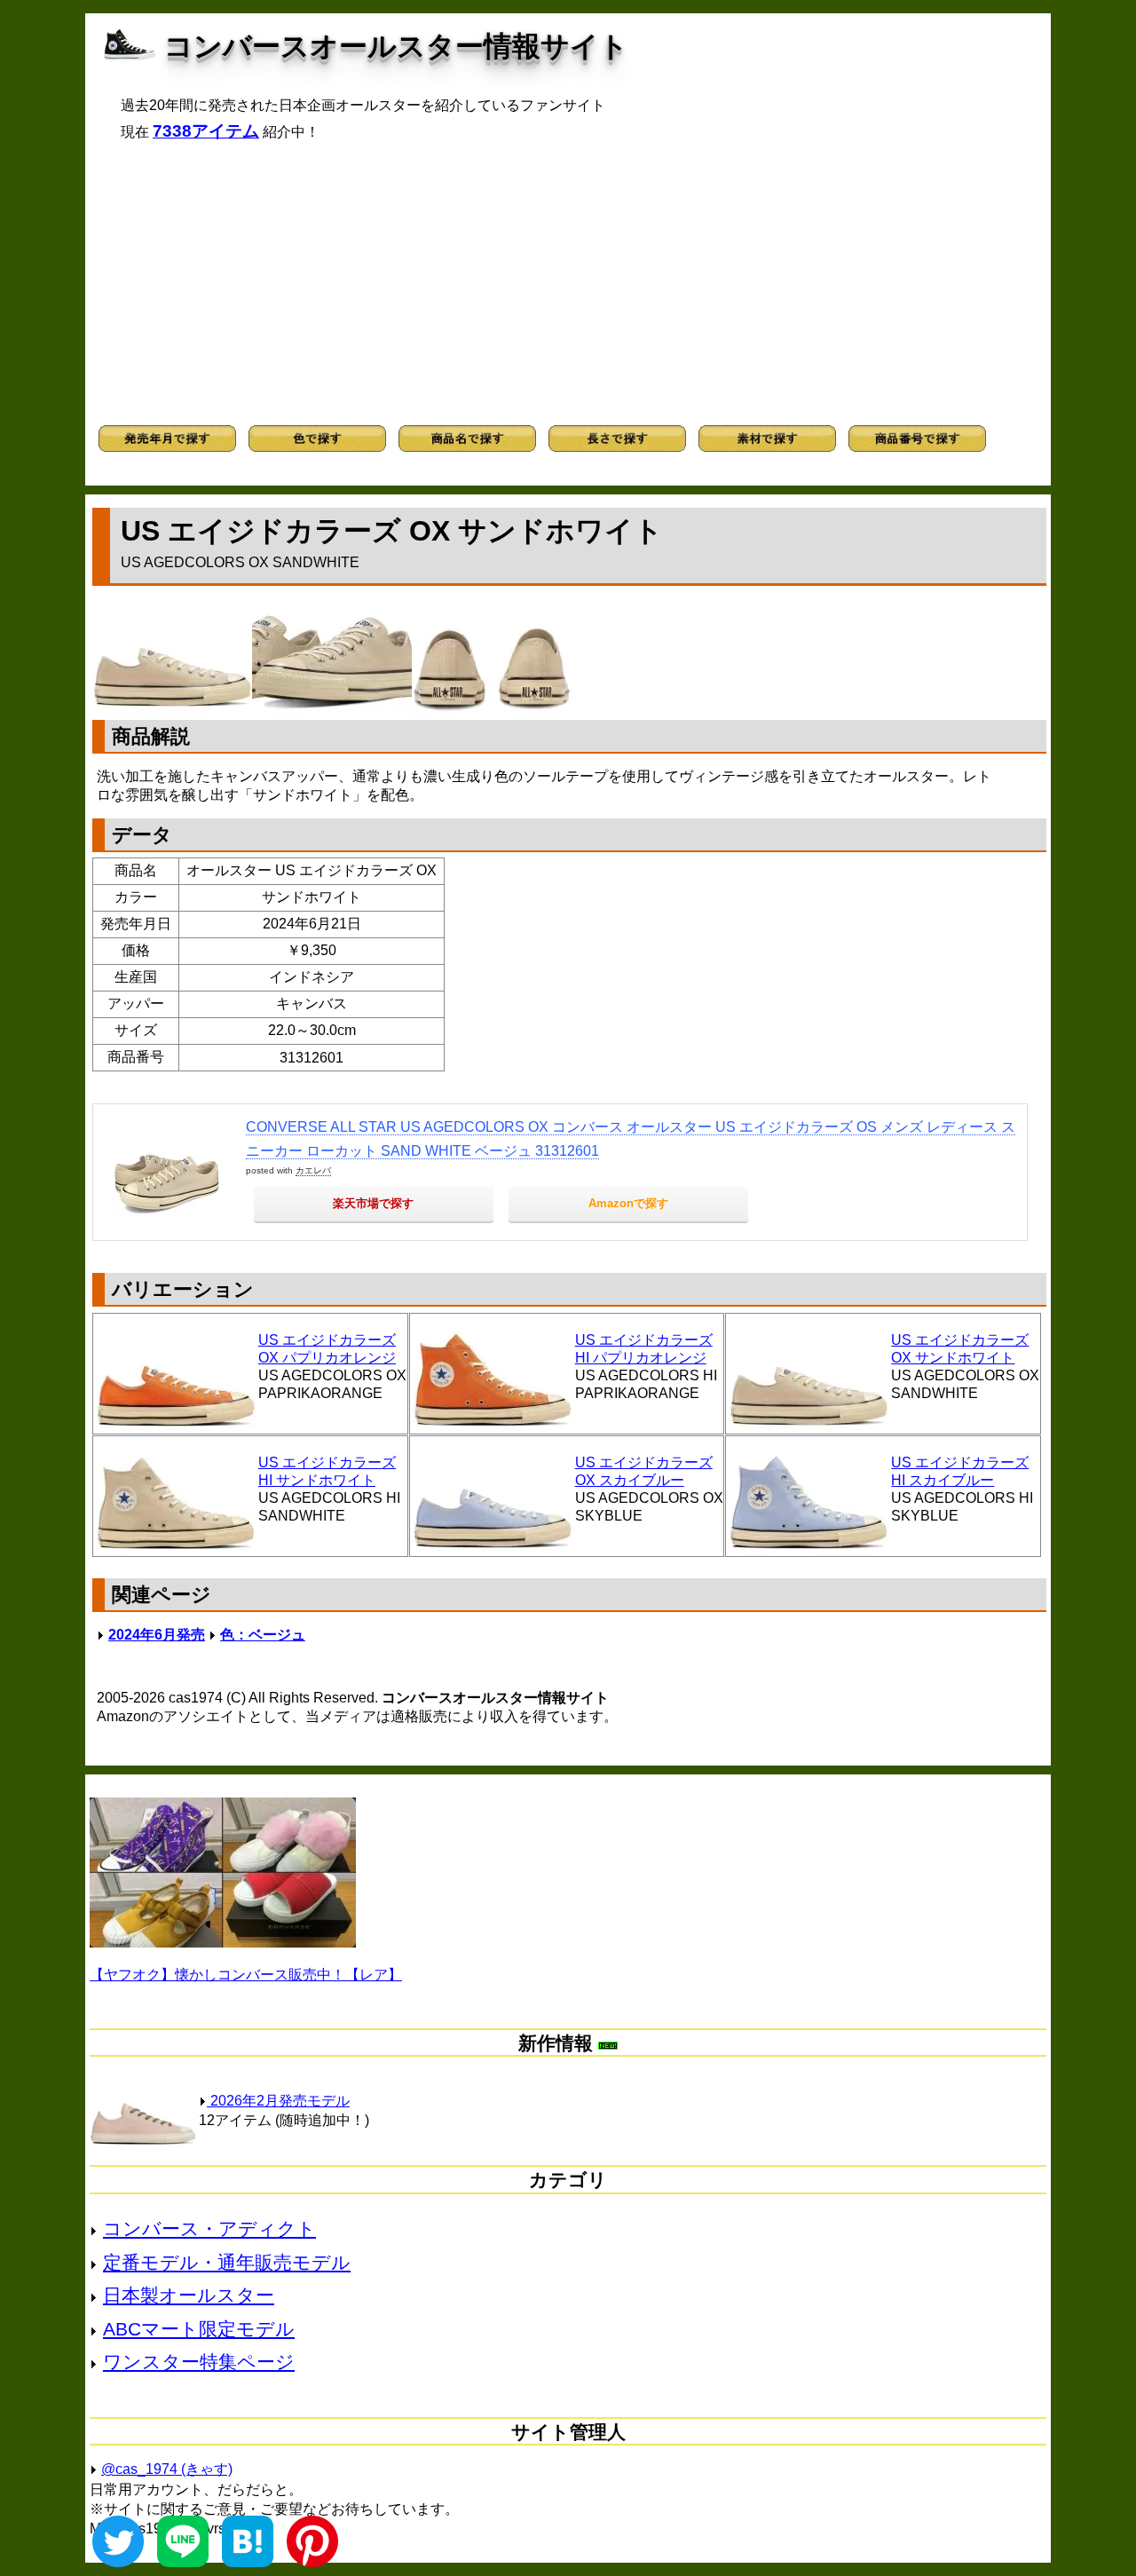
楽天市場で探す (373, 1203)
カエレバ (313, 1170)
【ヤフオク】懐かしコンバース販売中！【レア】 (246, 1975)
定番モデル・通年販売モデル (227, 2262)
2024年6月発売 (157, 1635)
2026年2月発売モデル (278, 2101)
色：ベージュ (263, 1635)
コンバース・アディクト (209, 2228)
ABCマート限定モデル (199, 2329)
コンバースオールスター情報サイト (396, 46)
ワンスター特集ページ (199, 2362)
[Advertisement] (568, 283)
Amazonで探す (628, 1203)
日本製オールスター (189, 2295)
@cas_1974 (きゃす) (167, 2469)
